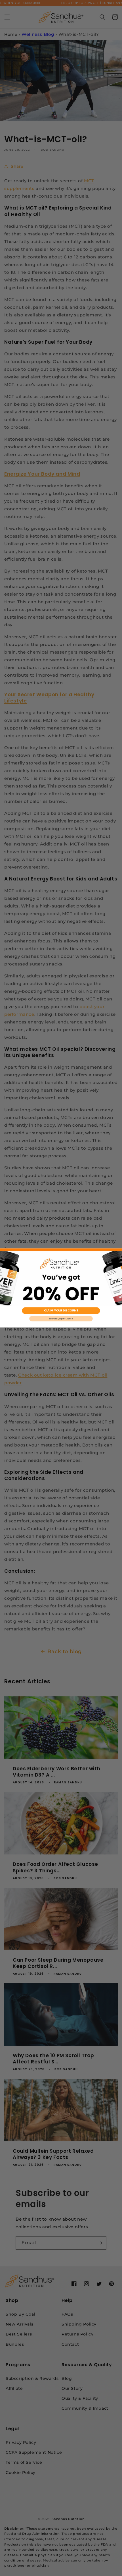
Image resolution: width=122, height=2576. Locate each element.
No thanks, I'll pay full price (61, 1319)
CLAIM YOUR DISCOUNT (61, 1311)
